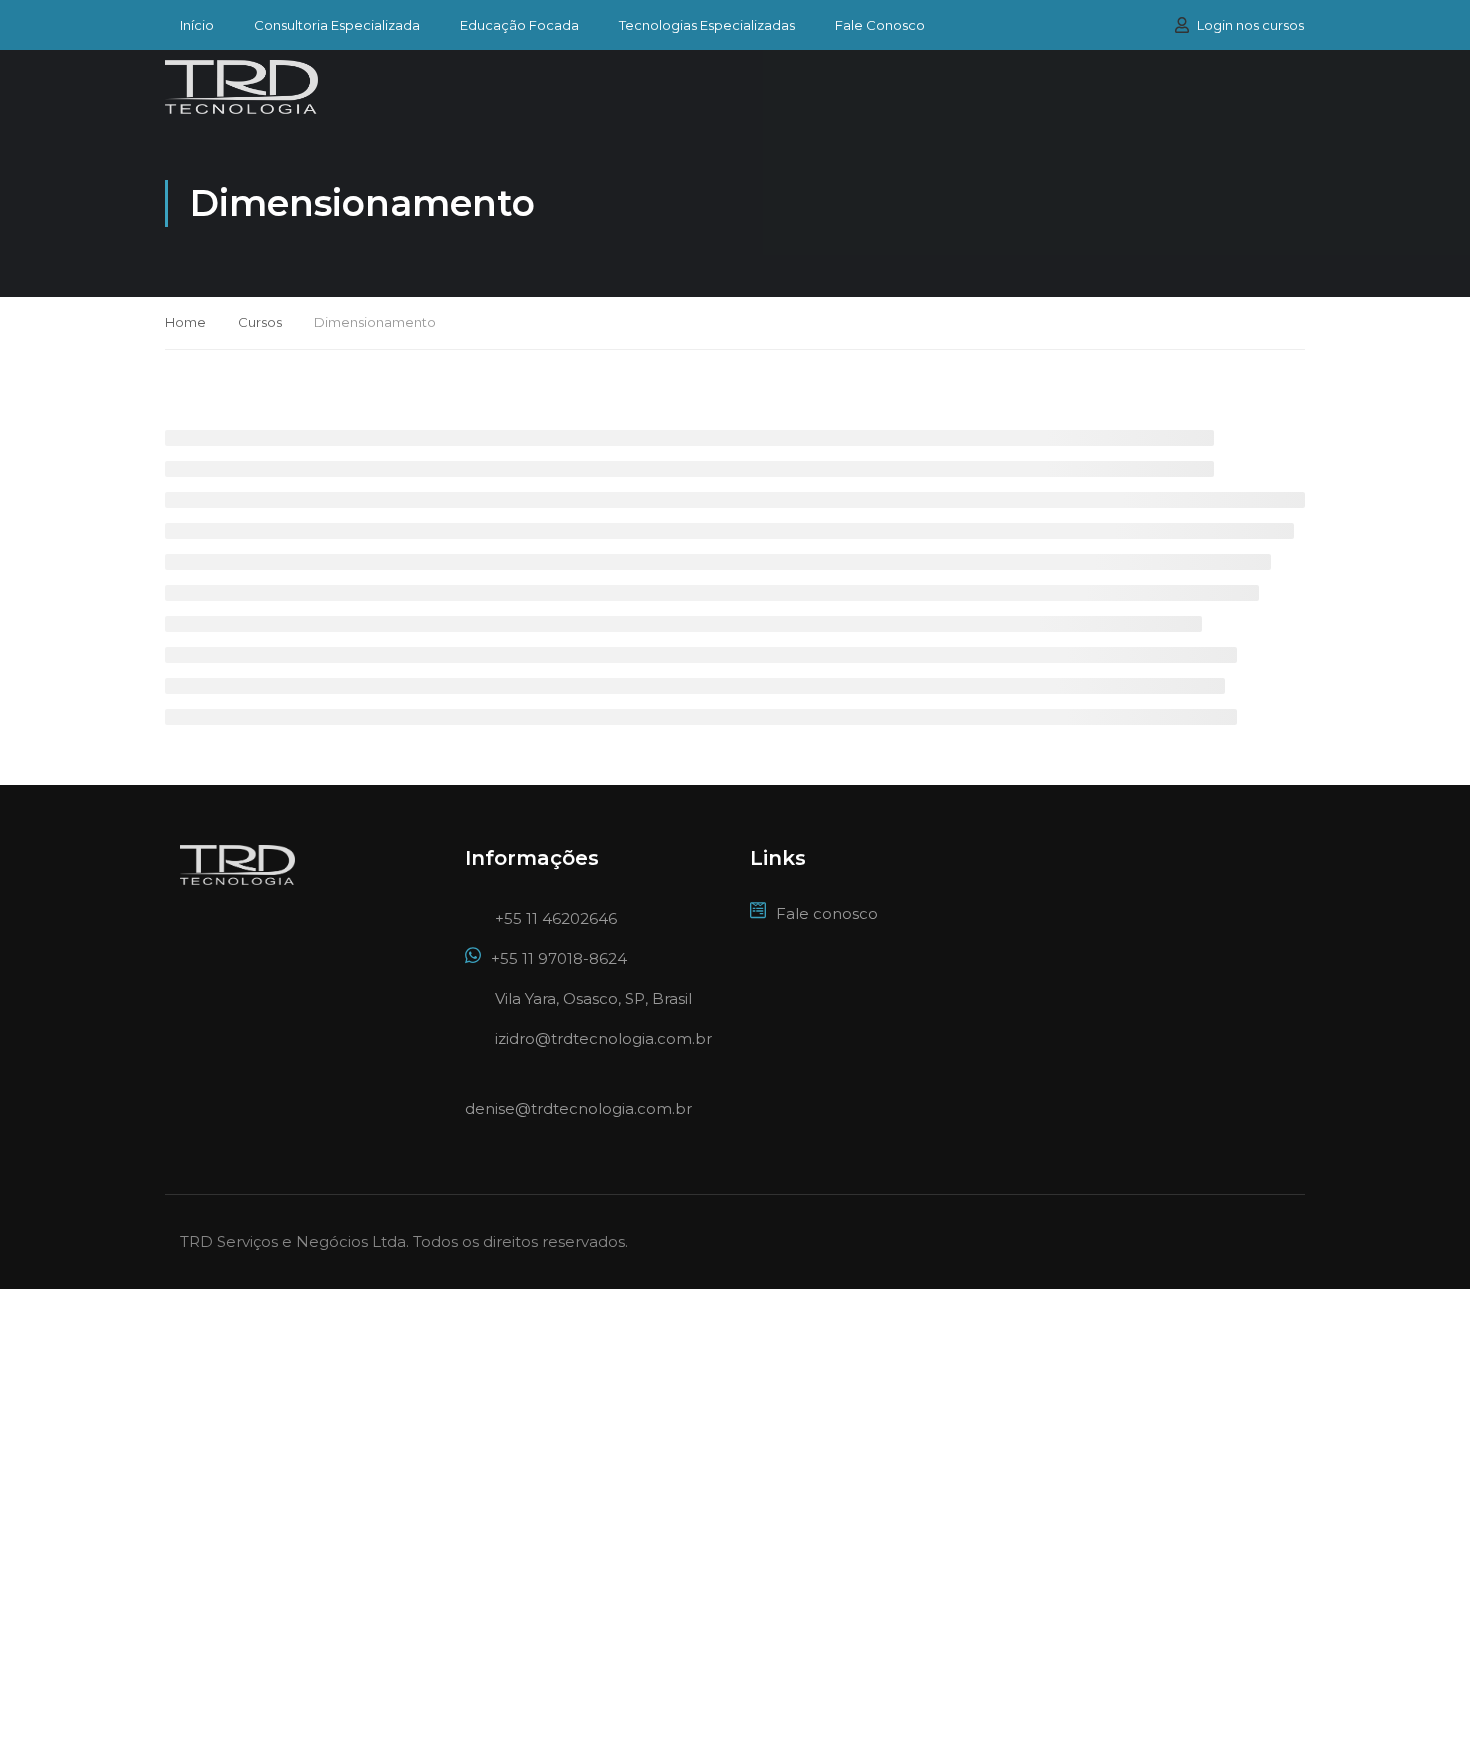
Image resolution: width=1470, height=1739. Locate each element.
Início (197, 25)
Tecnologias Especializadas (707, 25)
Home (185, 322)
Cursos (260, 322)
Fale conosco (827, 913)
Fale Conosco (880, 25)
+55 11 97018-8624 (559, 958)
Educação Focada (519, 25)
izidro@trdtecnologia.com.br (603, 1038)
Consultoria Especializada (337, 25)
